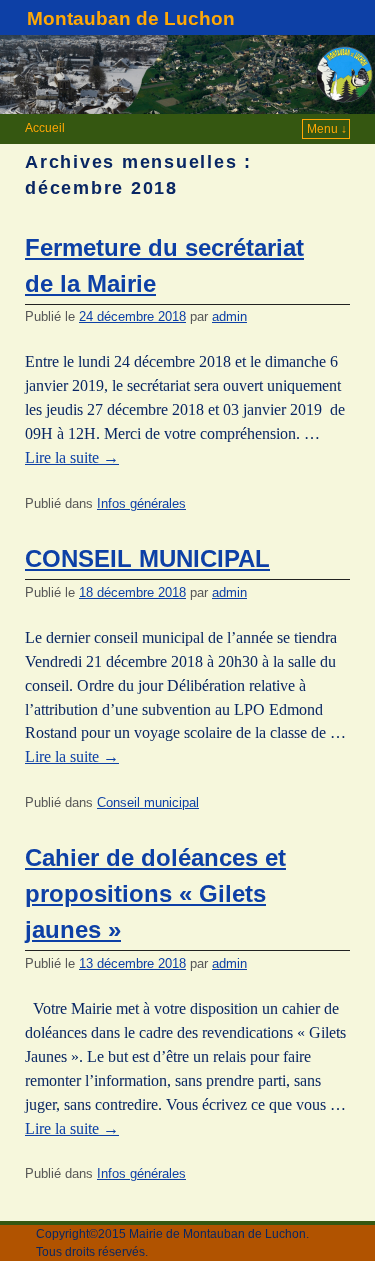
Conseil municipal (148, 802)
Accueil (45, 128)
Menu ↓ (327, 129)
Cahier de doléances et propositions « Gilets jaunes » (155, 893)
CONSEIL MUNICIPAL (147, 558)
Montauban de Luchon (131, 18)
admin (229, 316)
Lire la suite (72, 457)
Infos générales (141, 503)
